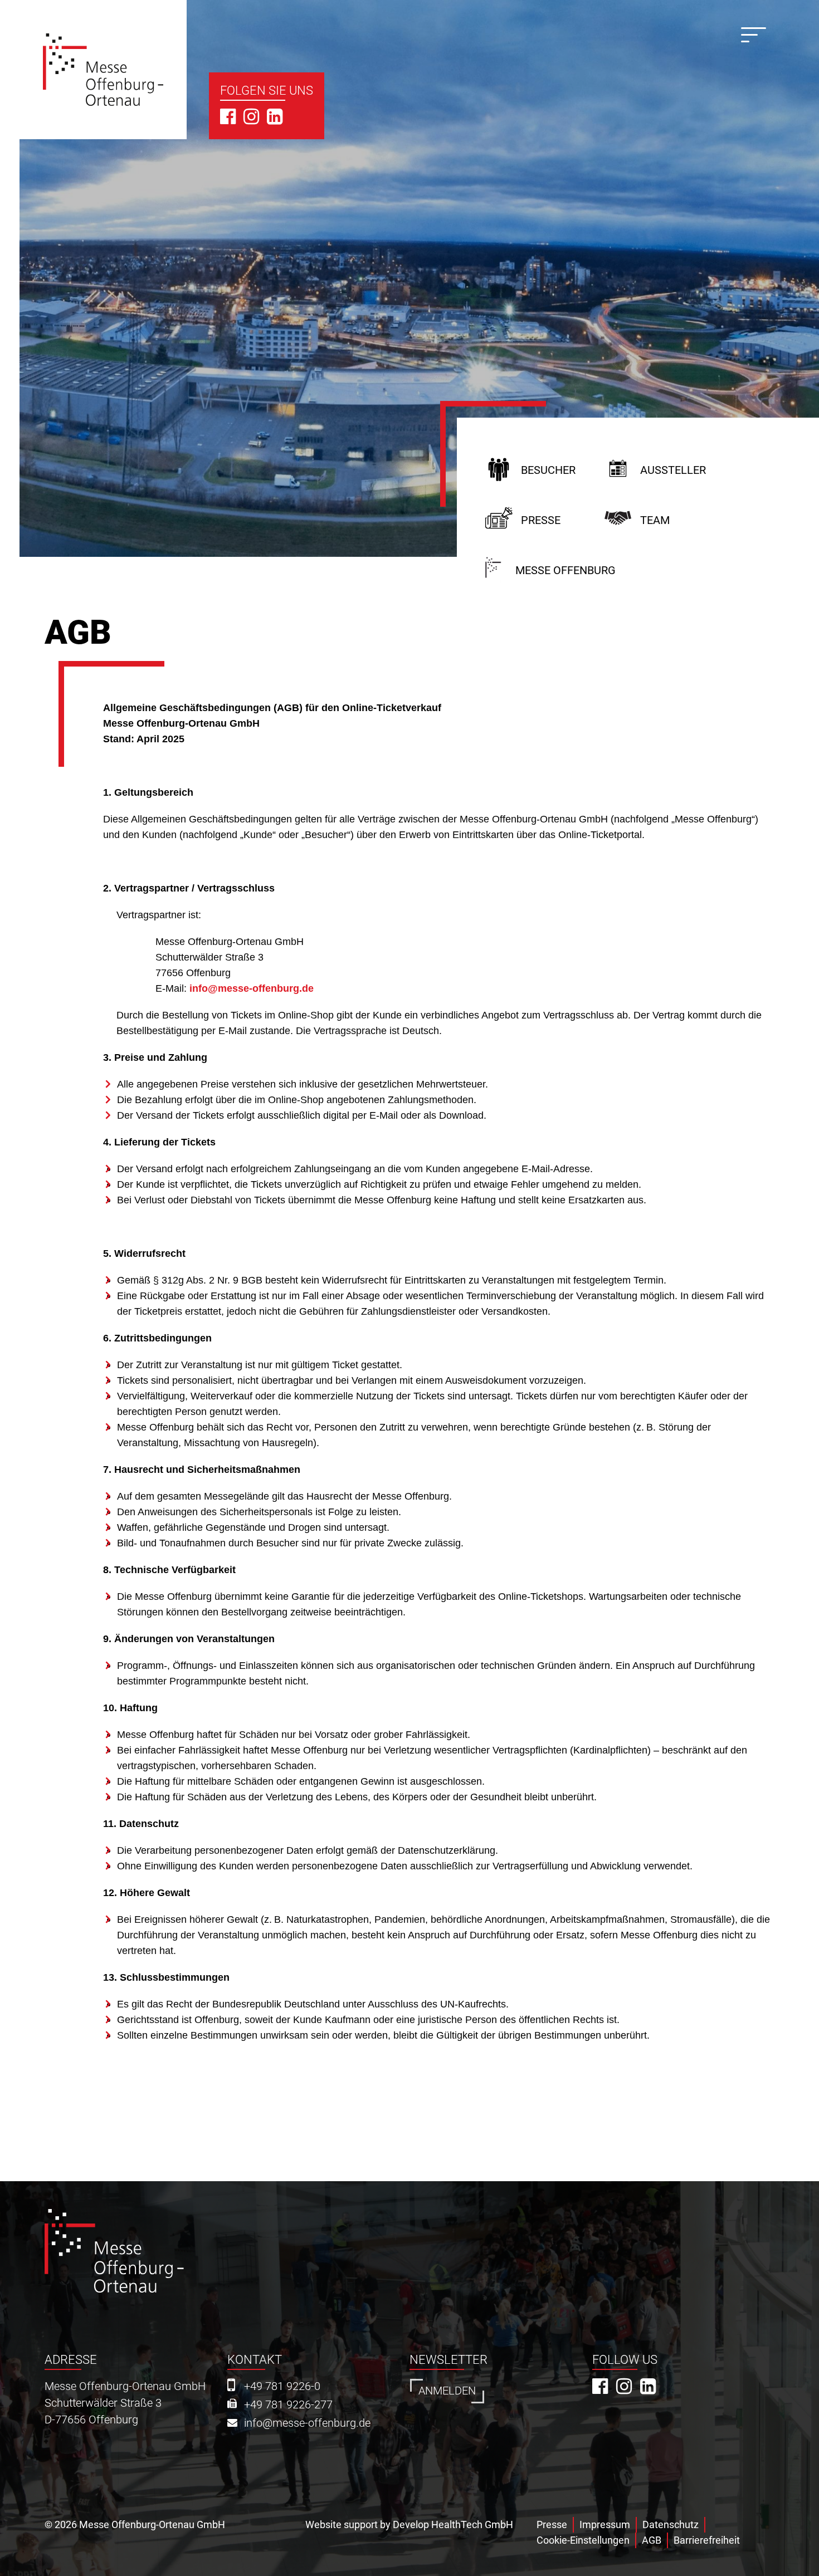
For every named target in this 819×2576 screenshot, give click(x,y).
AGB (652, 2540)
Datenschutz (671, 2524)
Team (655, 520)
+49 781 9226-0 (282, 2386)
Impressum (605, 2524)
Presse (541, 520)
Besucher (548, 470)
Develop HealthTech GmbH (453, 2524)
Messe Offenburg (565, 570)
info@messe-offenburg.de (252, 988)
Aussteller (673, 470)
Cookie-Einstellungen (583, 2540)
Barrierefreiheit (707, 2540)
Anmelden (447, 2391)
